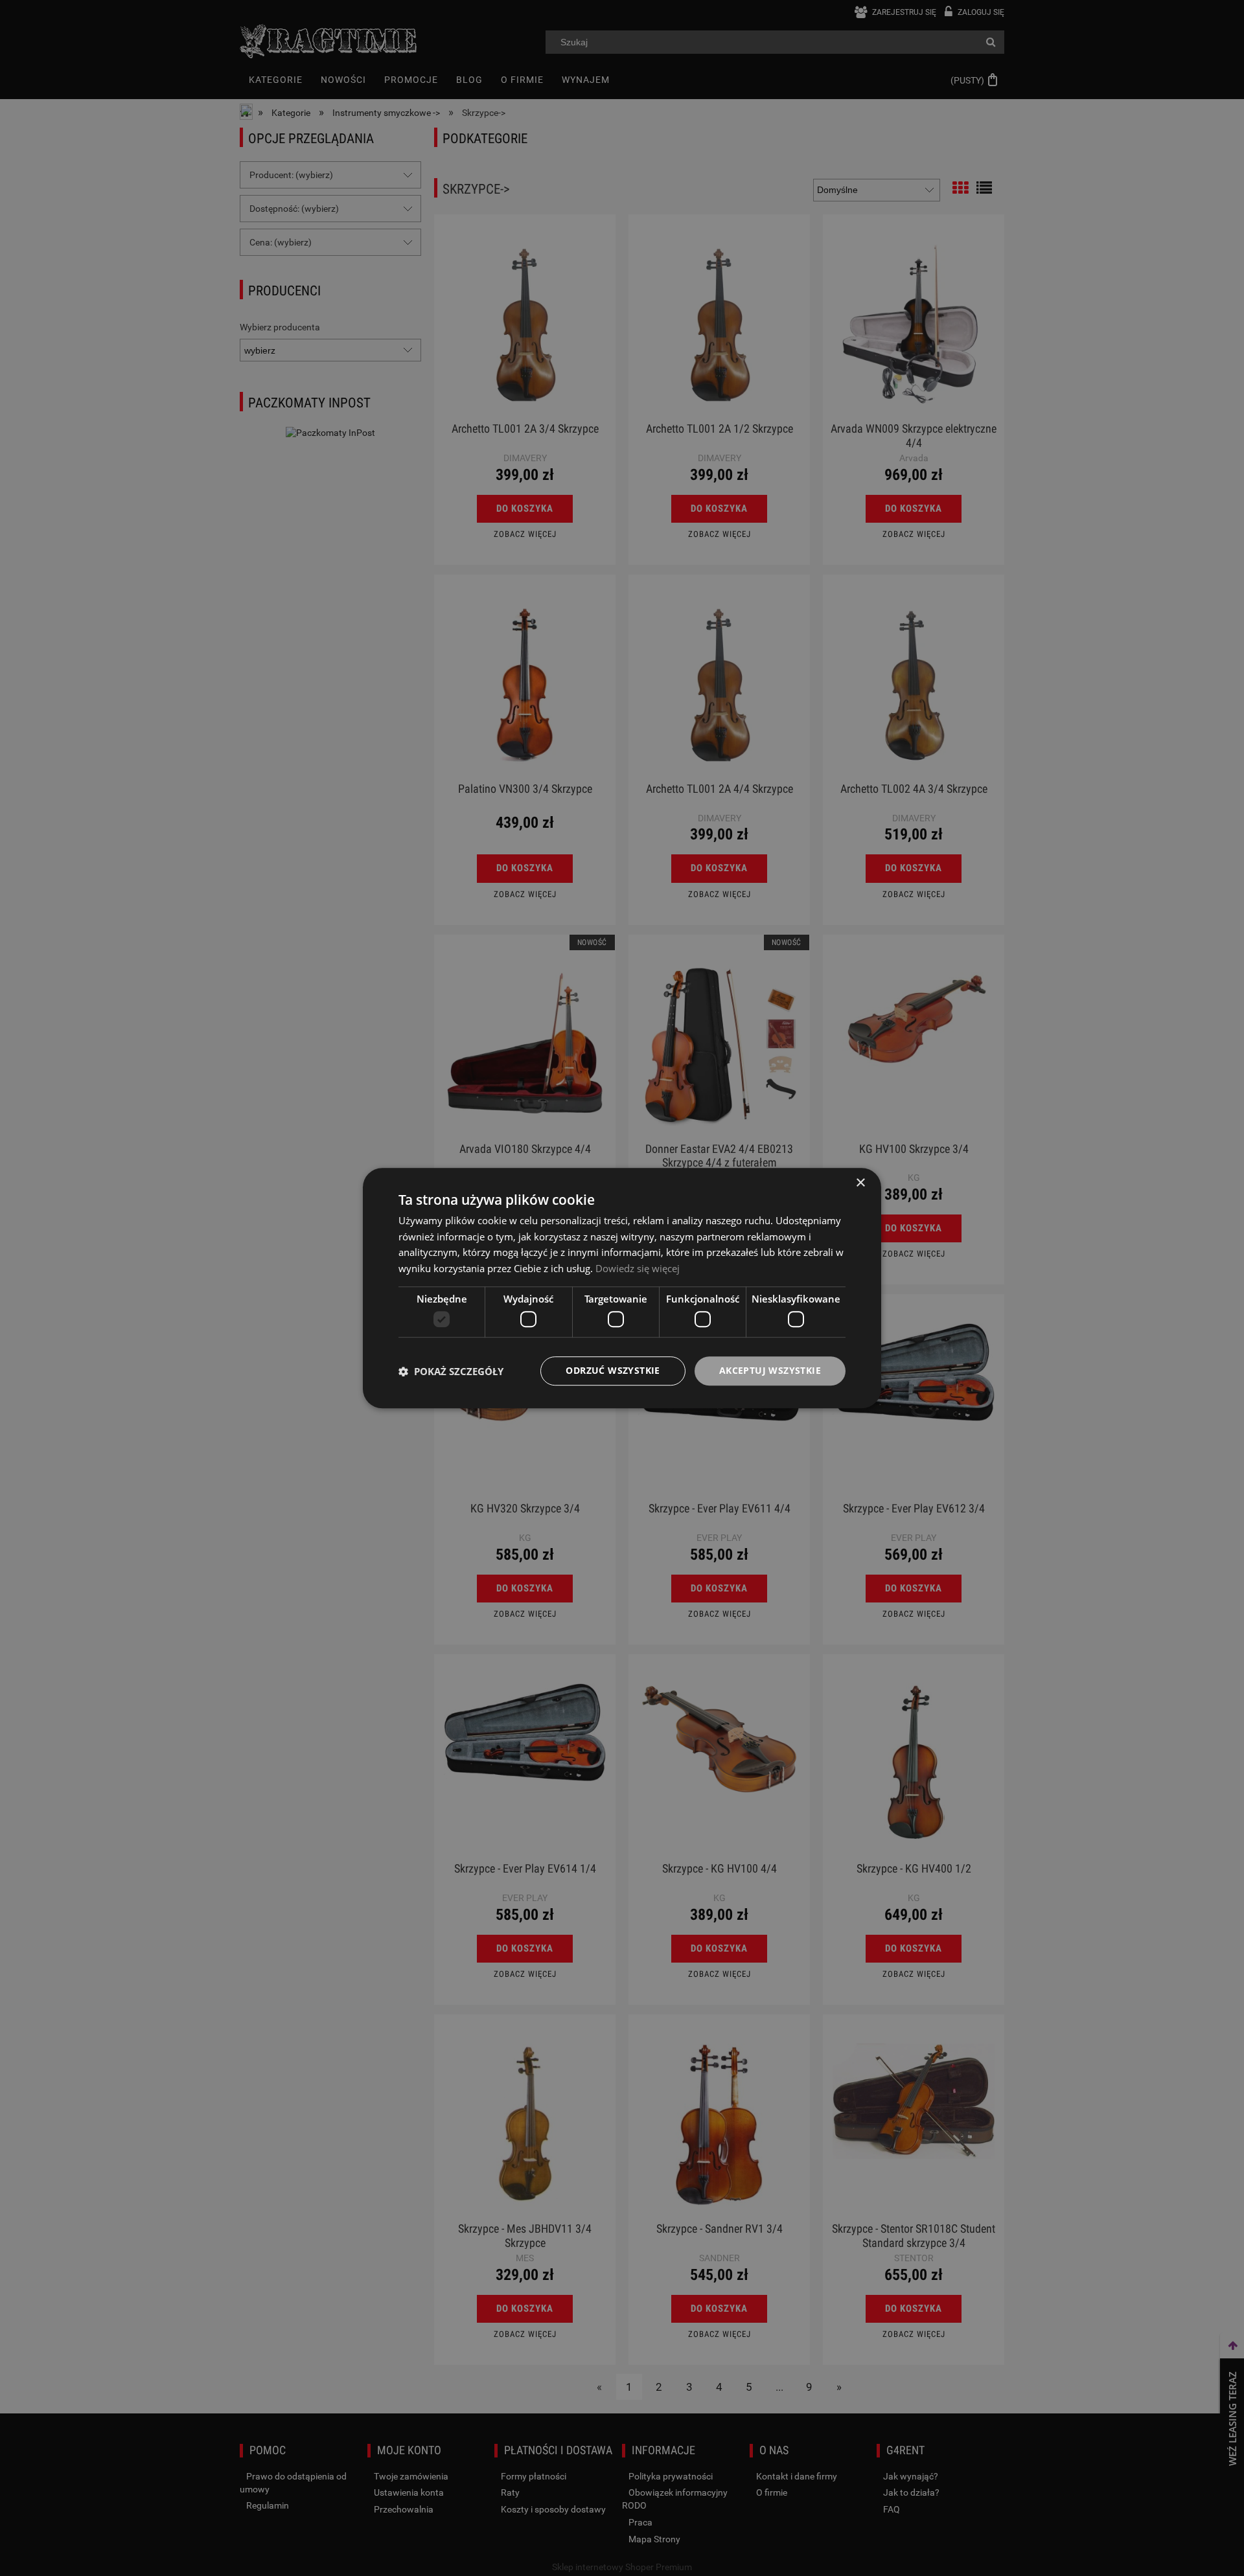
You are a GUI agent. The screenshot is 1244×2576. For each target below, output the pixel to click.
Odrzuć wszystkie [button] (613, 1371)
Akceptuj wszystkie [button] (770, 1371)
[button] (451, 1371)
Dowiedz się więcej (638, 1268)
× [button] (860, 1183)
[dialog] (622, 1288)
